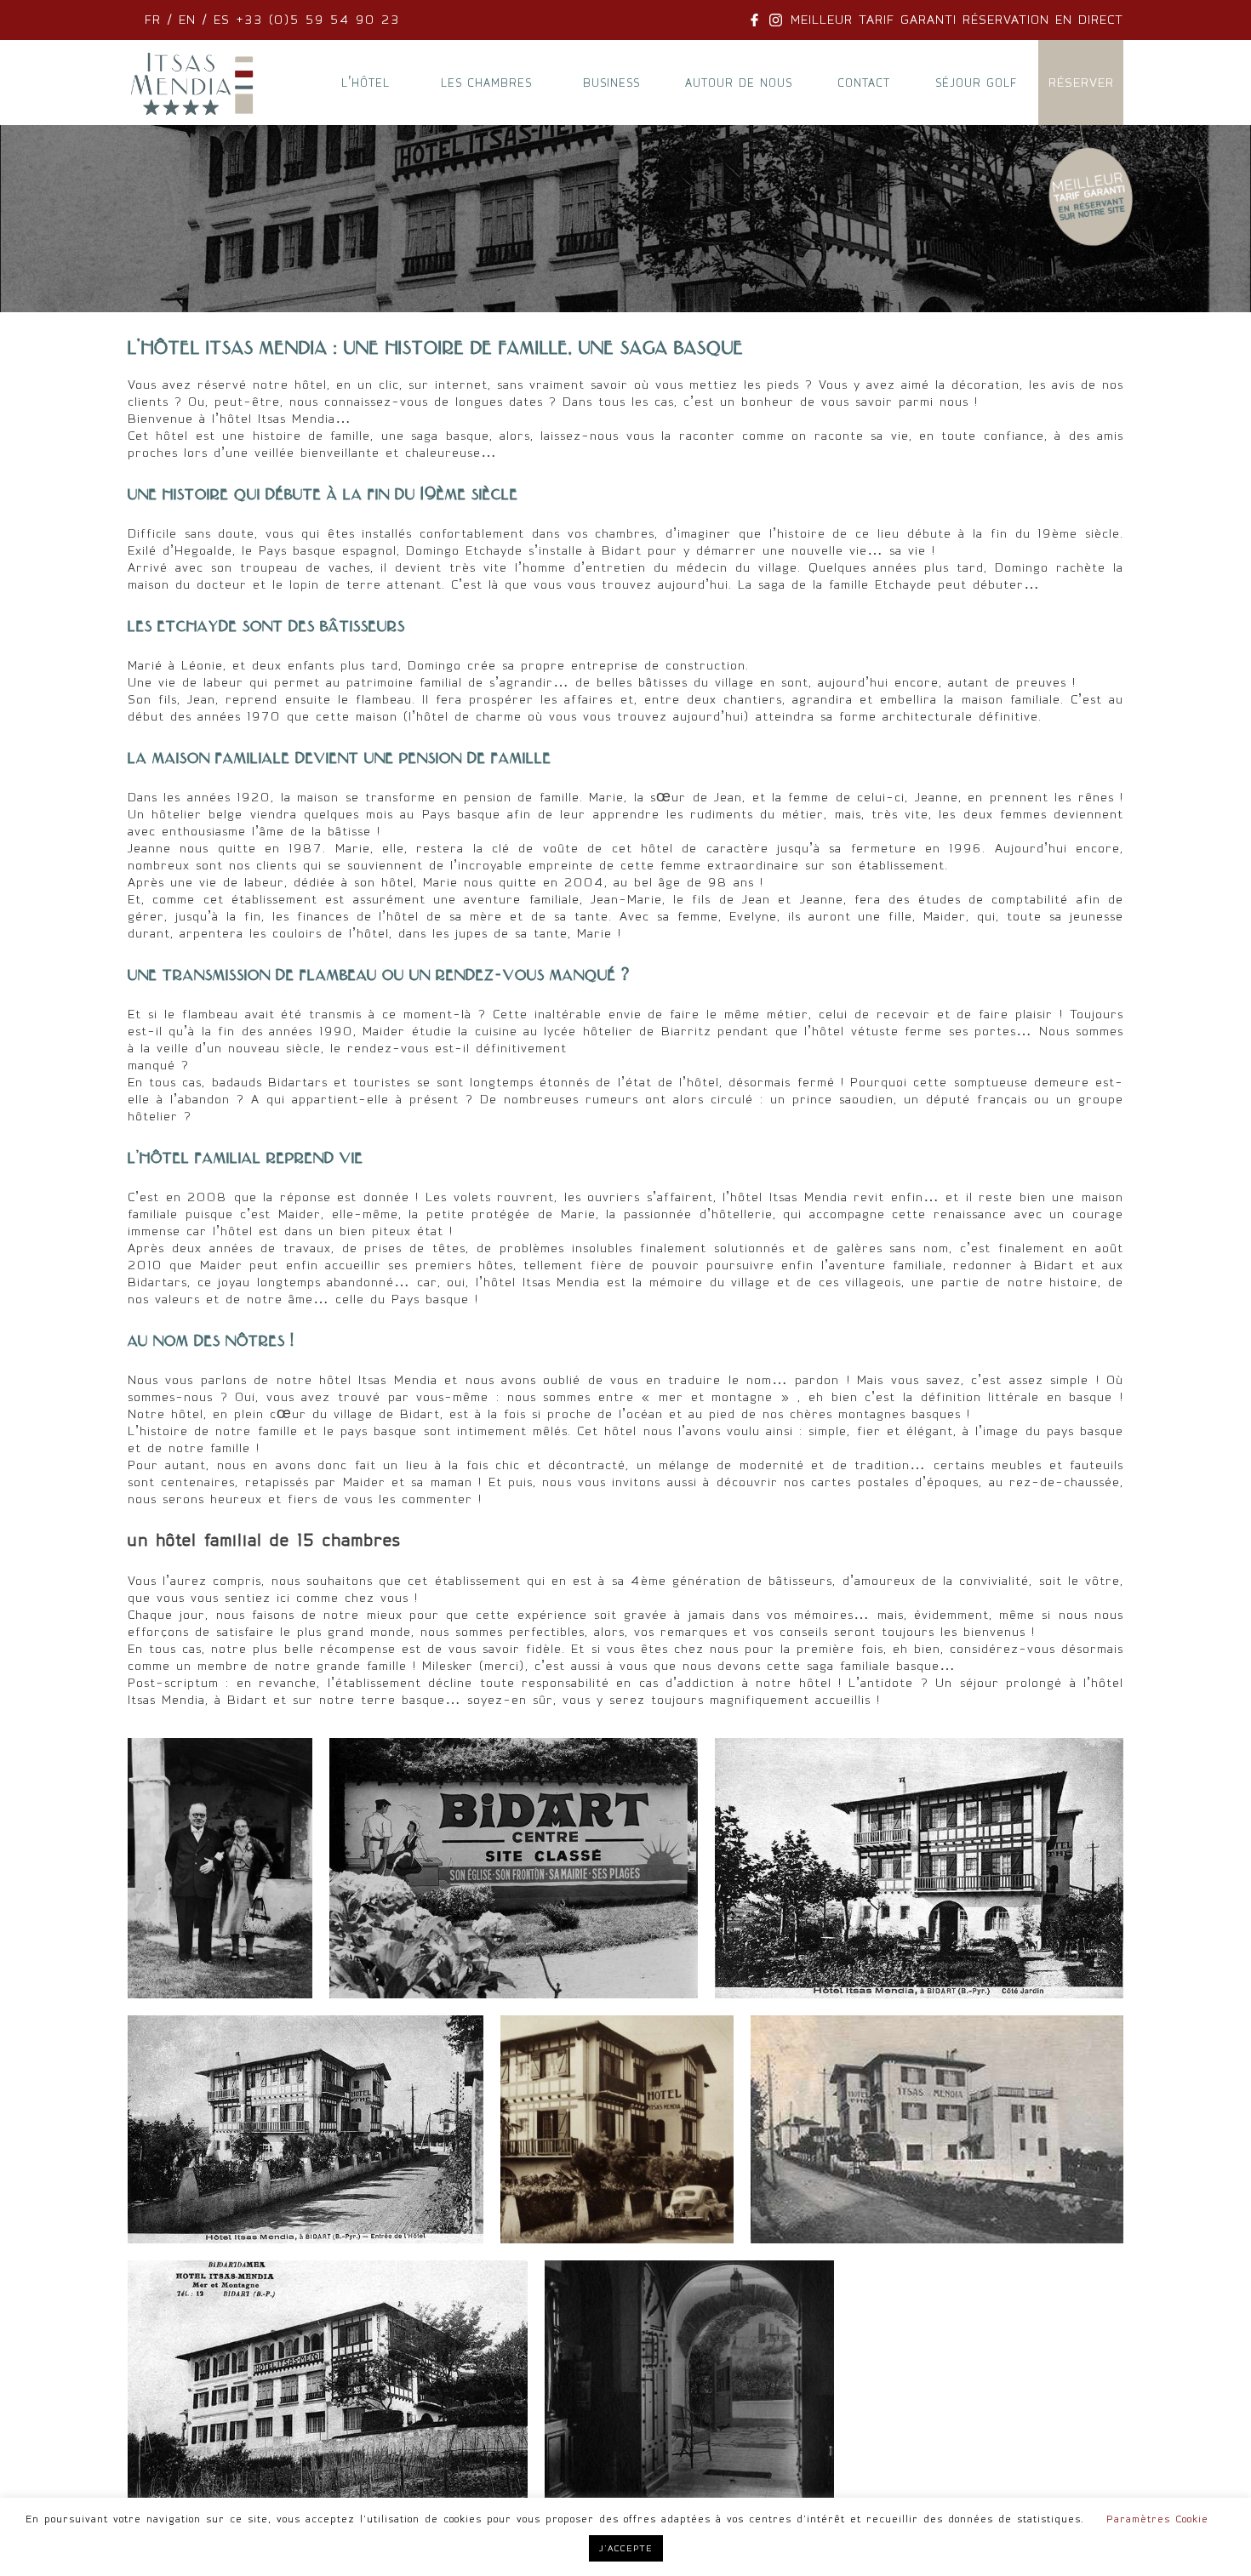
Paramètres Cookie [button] (1157, 2519)
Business (611, 83)
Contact (864, 83)
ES (222, 20)
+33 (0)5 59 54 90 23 (315, 20)
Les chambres (486, 83)
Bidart (420, 1414)
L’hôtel (366, 83)
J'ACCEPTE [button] (626, 2548)
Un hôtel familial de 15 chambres (264, 1540)
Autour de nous (739, 83)
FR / (162, 20)
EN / (193, 20)
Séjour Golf (976, 83)
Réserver (1081, 83)
